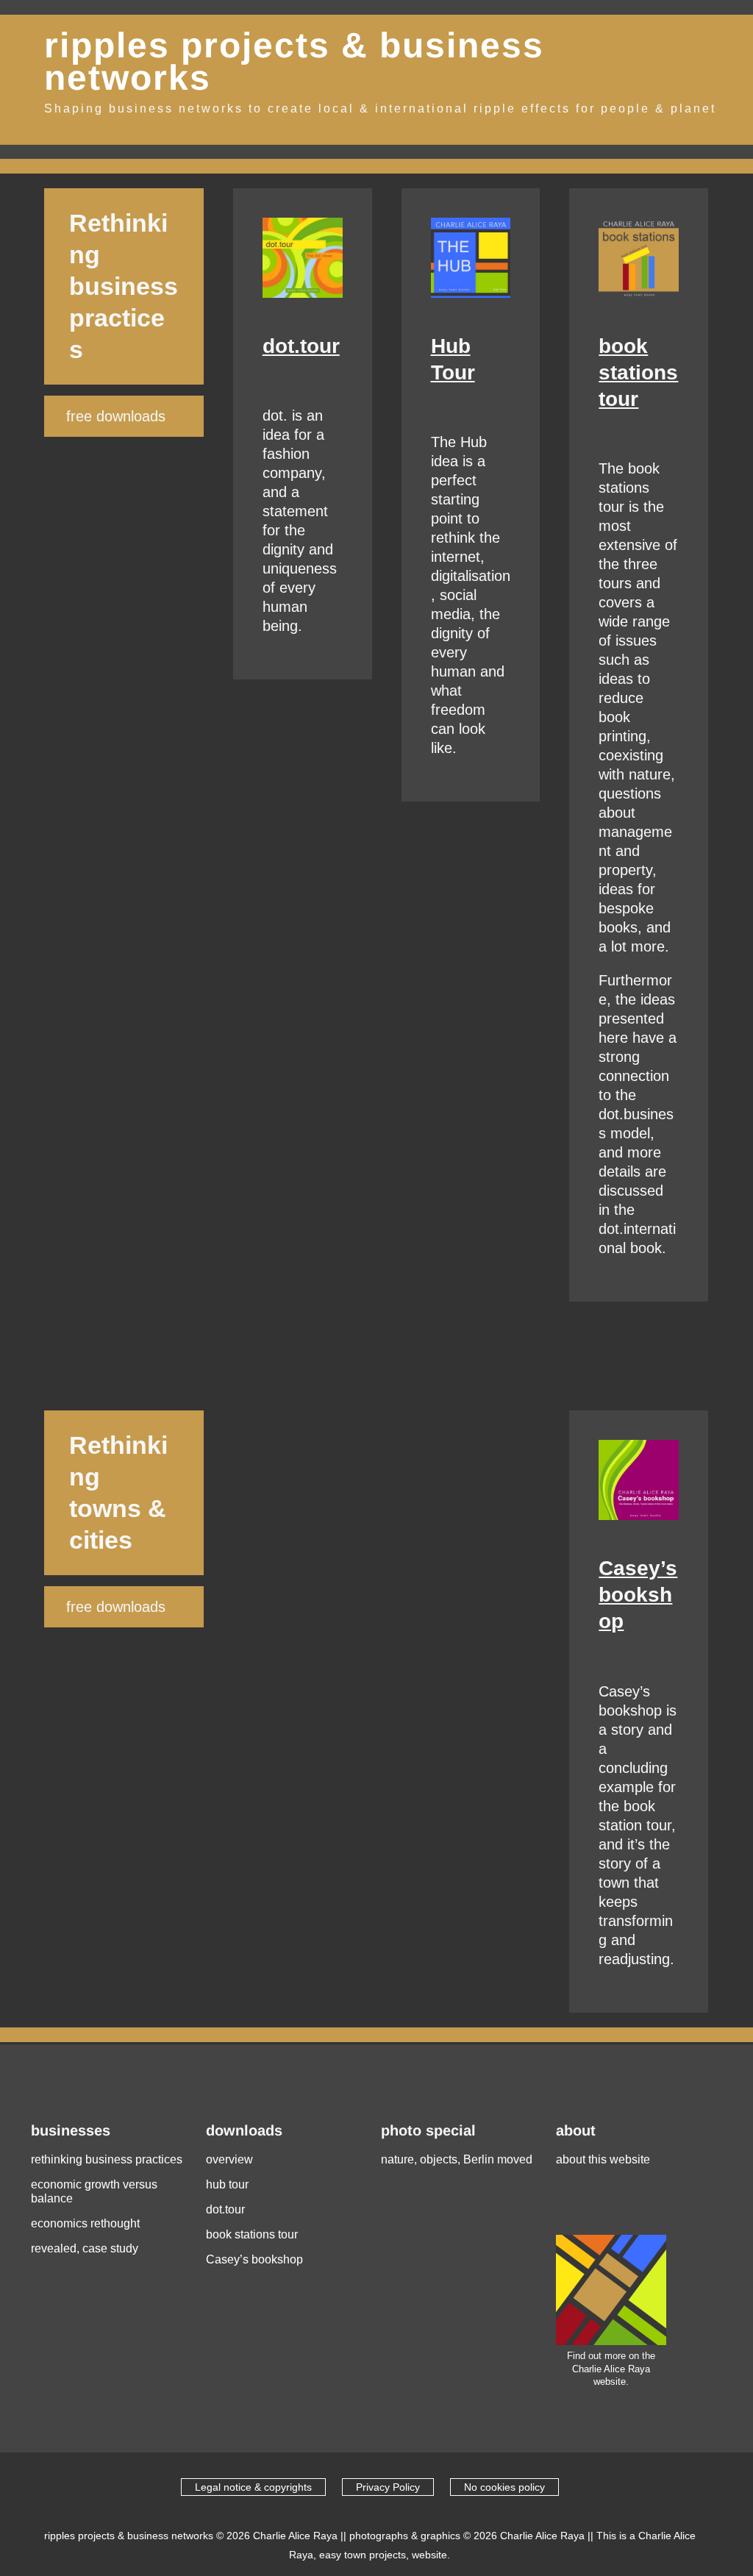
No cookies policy (504, 2487)
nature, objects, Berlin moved (457, 2159)
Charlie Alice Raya (295, 2536)
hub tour (227, 2184)
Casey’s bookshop (638, 1595)
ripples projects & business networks (294, 62)
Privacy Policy (388, 2487)
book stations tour (638, 372)
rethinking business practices (107, 2159)
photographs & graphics (405, 2536)
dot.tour (301, 346)
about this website (603, 2159)
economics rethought (85, 2223)
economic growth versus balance (94, 2191)
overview (229, 2159)
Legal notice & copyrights (253, 2487)
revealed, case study (85, 2248)
